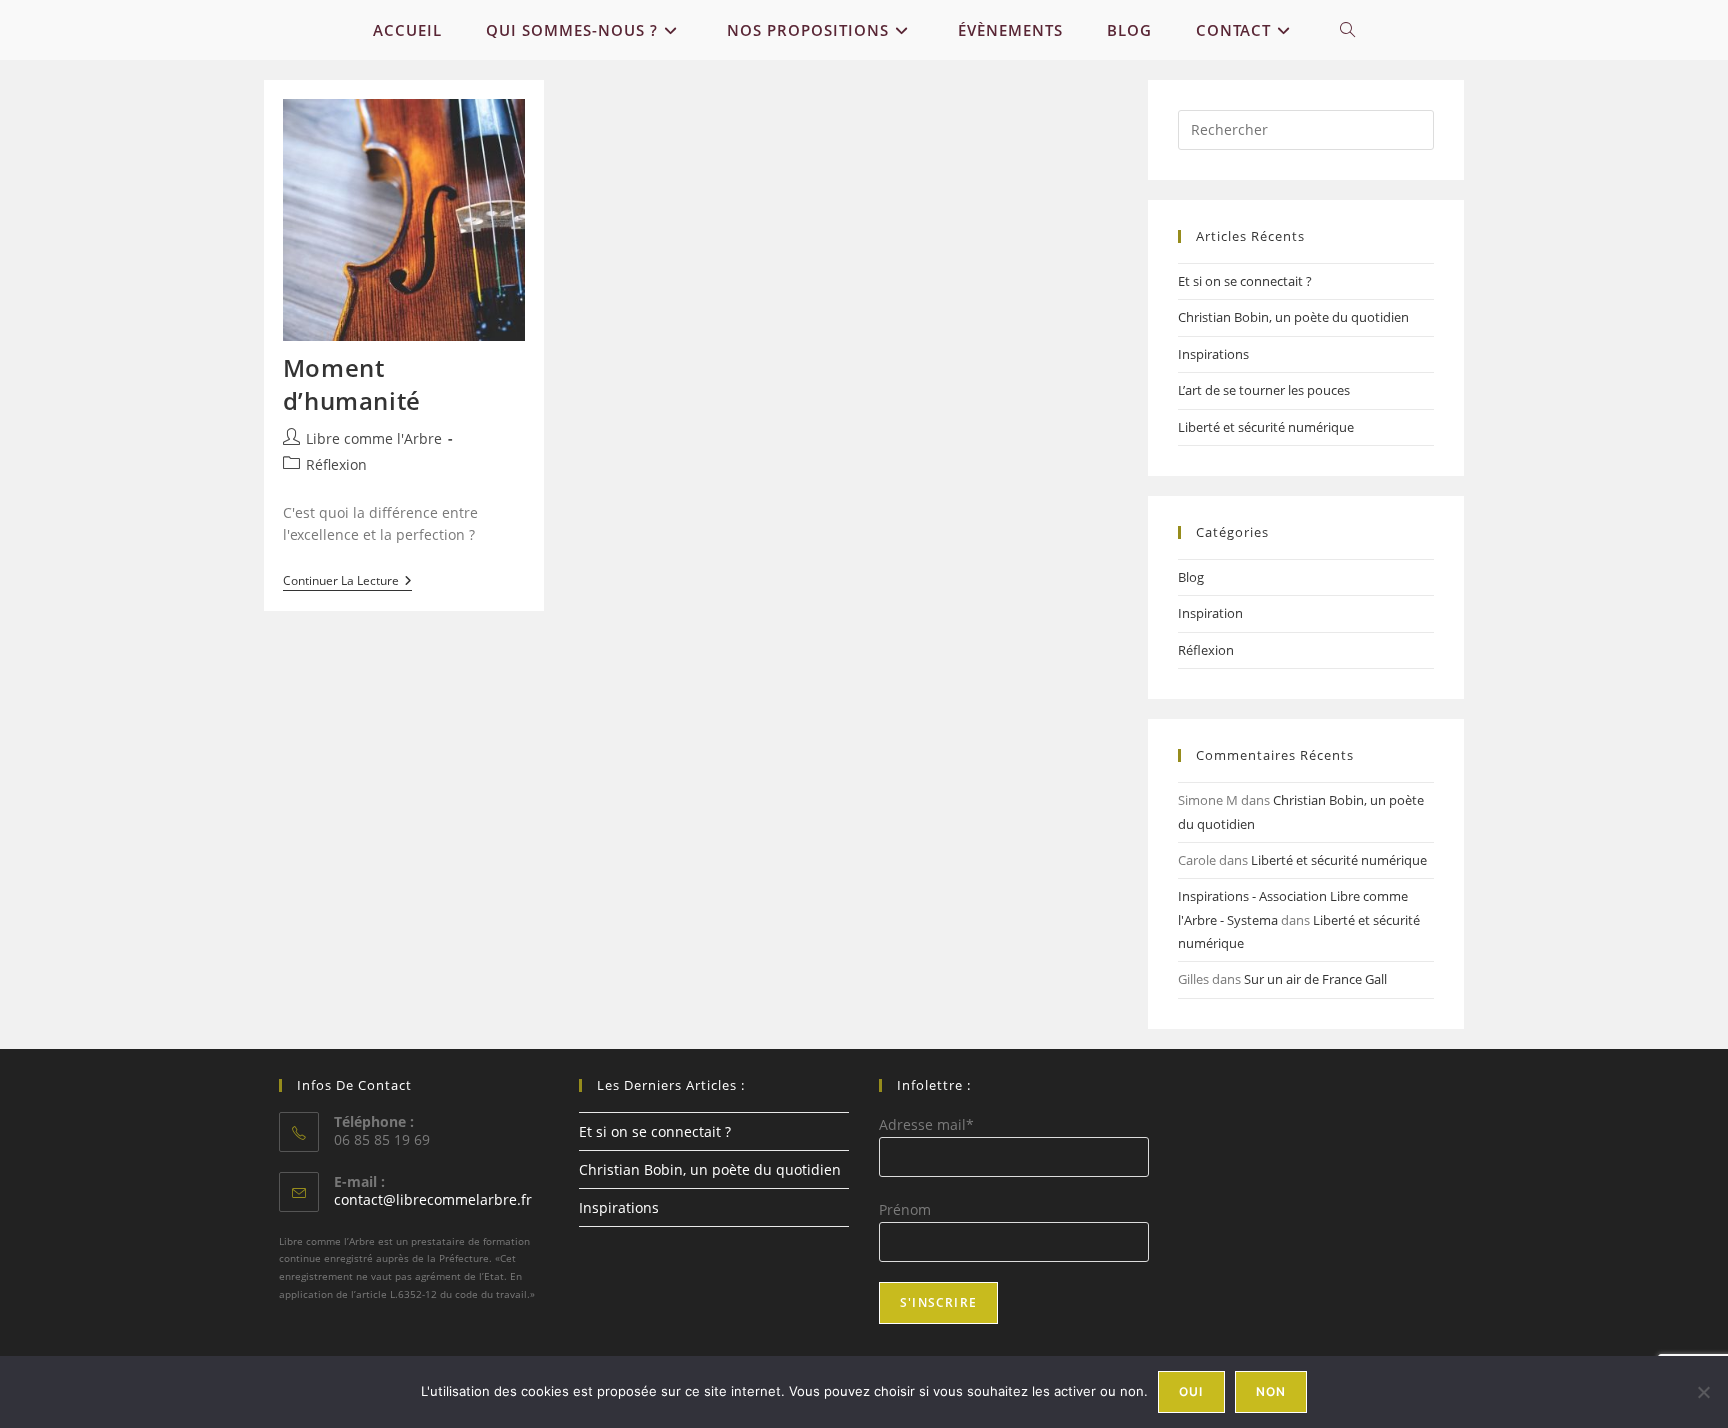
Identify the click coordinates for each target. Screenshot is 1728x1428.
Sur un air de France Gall (1315, 979)
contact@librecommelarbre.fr (433, 1199)
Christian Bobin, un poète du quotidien (1293, 317)
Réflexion (336, 464)
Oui (1191, 1391)
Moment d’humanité (352, 384)
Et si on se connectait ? (1245, 281)
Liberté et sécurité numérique (1266, 427)
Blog (1191, 577)
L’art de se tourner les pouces (1264, 390)
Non (1271, 1391)
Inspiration (1210, 613)
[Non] (1703, 1392)
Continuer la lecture (347, 582)
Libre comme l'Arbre (374, 438)
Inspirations (1213, 354)
